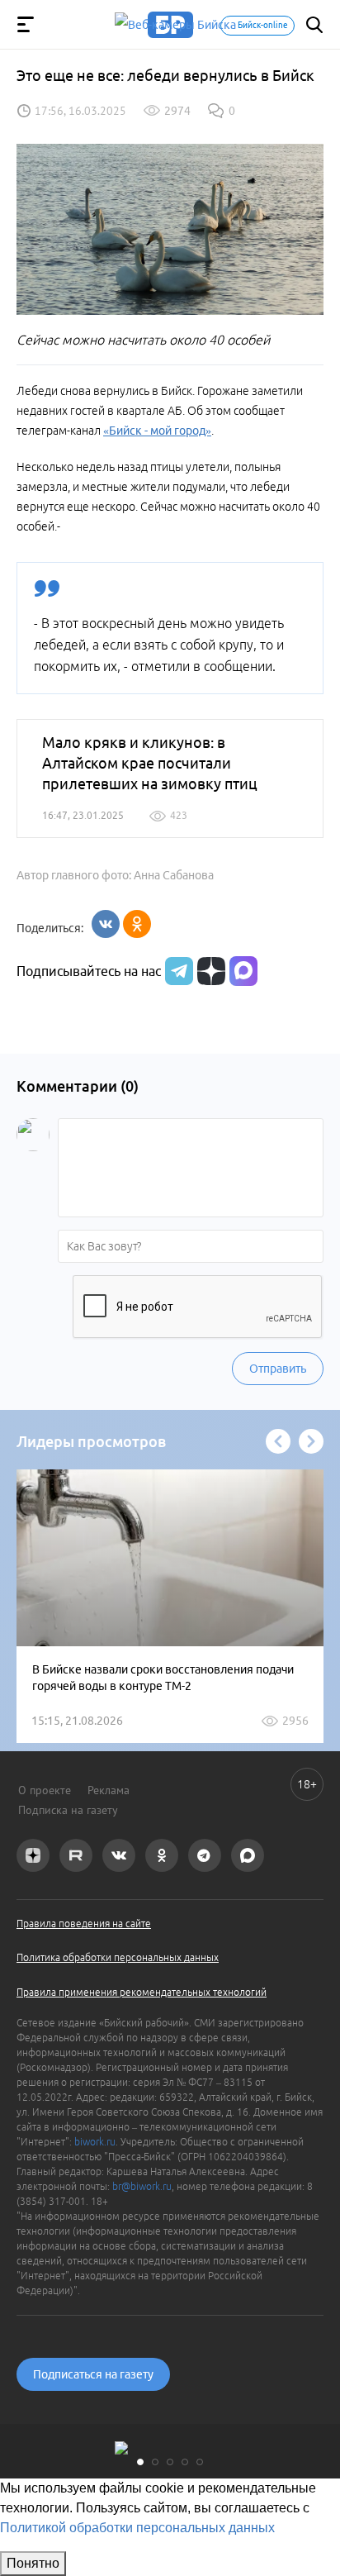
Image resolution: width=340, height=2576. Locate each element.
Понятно (33, 2563)
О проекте (45, 1790)
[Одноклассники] (137, 924)
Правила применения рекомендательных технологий (142, 1992)
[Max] (243, 971)
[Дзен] (209, 971)
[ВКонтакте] (106, 924)
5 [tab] (200, 2462)
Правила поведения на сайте (84, 1924)
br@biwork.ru (142, 2186)
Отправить (278, 1369)
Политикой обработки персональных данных (137, 2528)
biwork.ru (95, 2142)
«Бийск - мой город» (157, 431)
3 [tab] (170, 2462)
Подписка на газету (68, 1810)
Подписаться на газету (93, 2374)
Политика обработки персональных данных (118, 1957)
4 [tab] (185, 2462)
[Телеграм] (177, 971)
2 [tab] (155, 2462)
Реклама (109, 1790)
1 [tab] (140, 2462)
